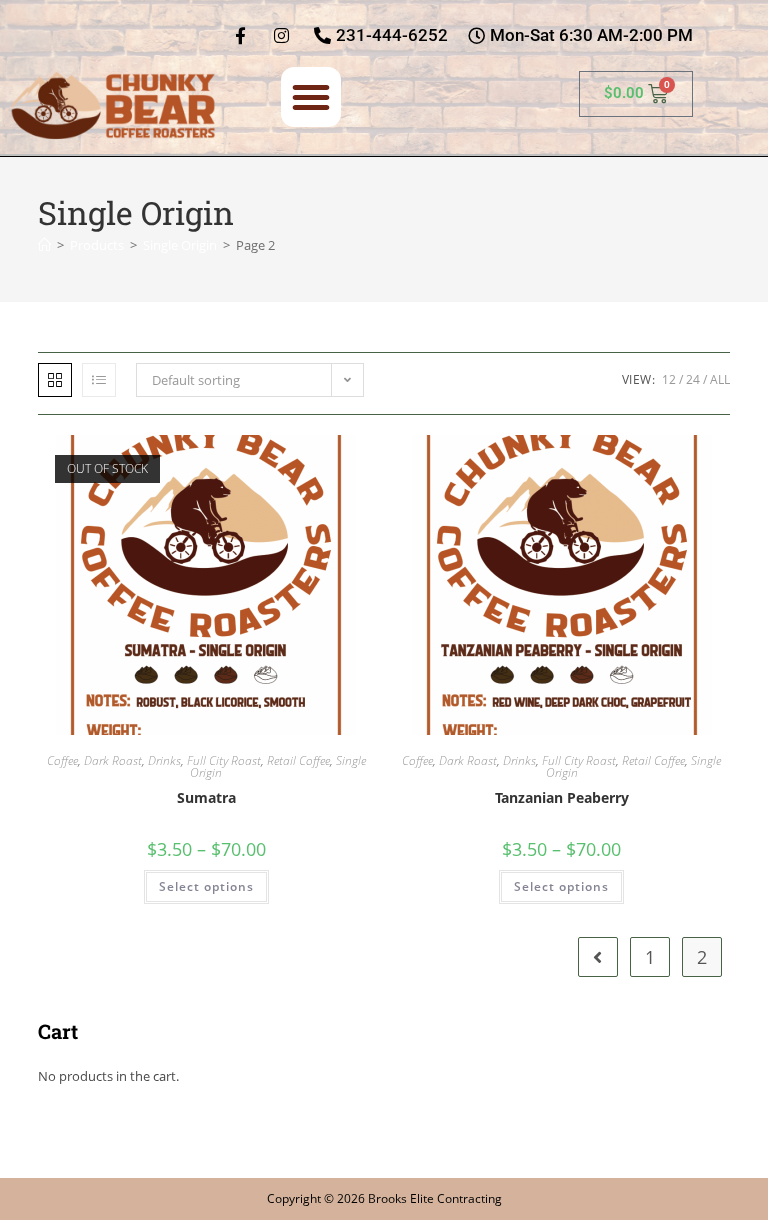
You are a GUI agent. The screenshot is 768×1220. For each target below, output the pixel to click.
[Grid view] (55, 380)
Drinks (164, 760)
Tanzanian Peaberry (562, 797)
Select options (206, 886)
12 (669, 379)
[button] (311, 97)
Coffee (62, 760)
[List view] (99, 380)
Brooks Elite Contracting (435, 1198)
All (720, 379)
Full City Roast (224, 760)
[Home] (44, 245)
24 (693, 379)
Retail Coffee (298, 760)
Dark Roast (113, 760)
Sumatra (206, 797)
